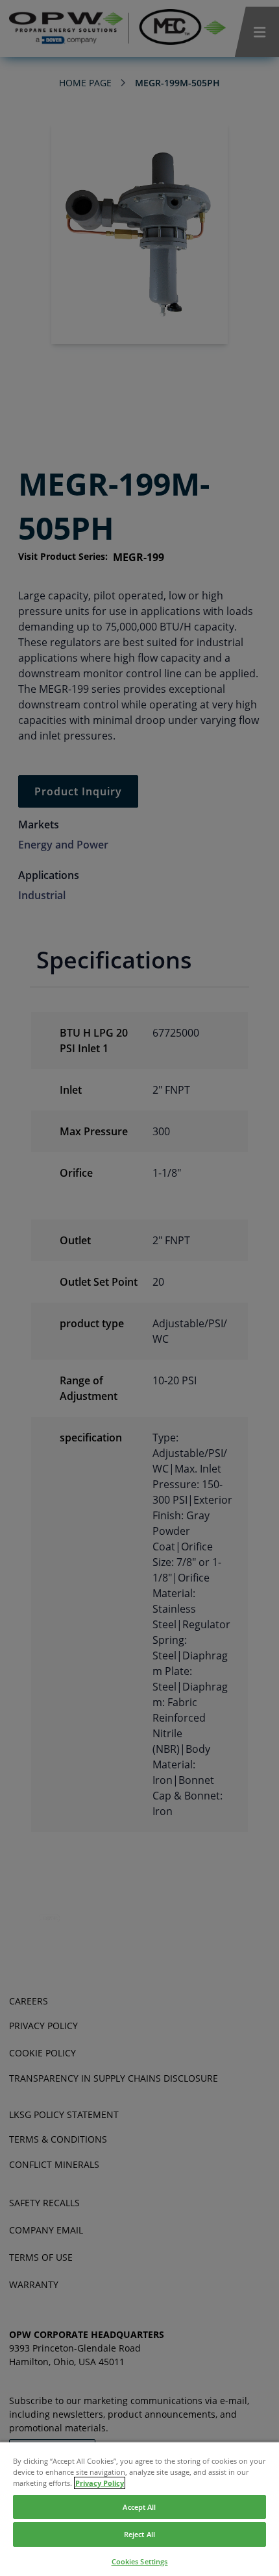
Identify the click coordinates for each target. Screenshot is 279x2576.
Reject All (139, 2534)
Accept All (139, 2507)
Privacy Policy (100, 2483)
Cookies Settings (140, 2561)
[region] (139, 2509)
